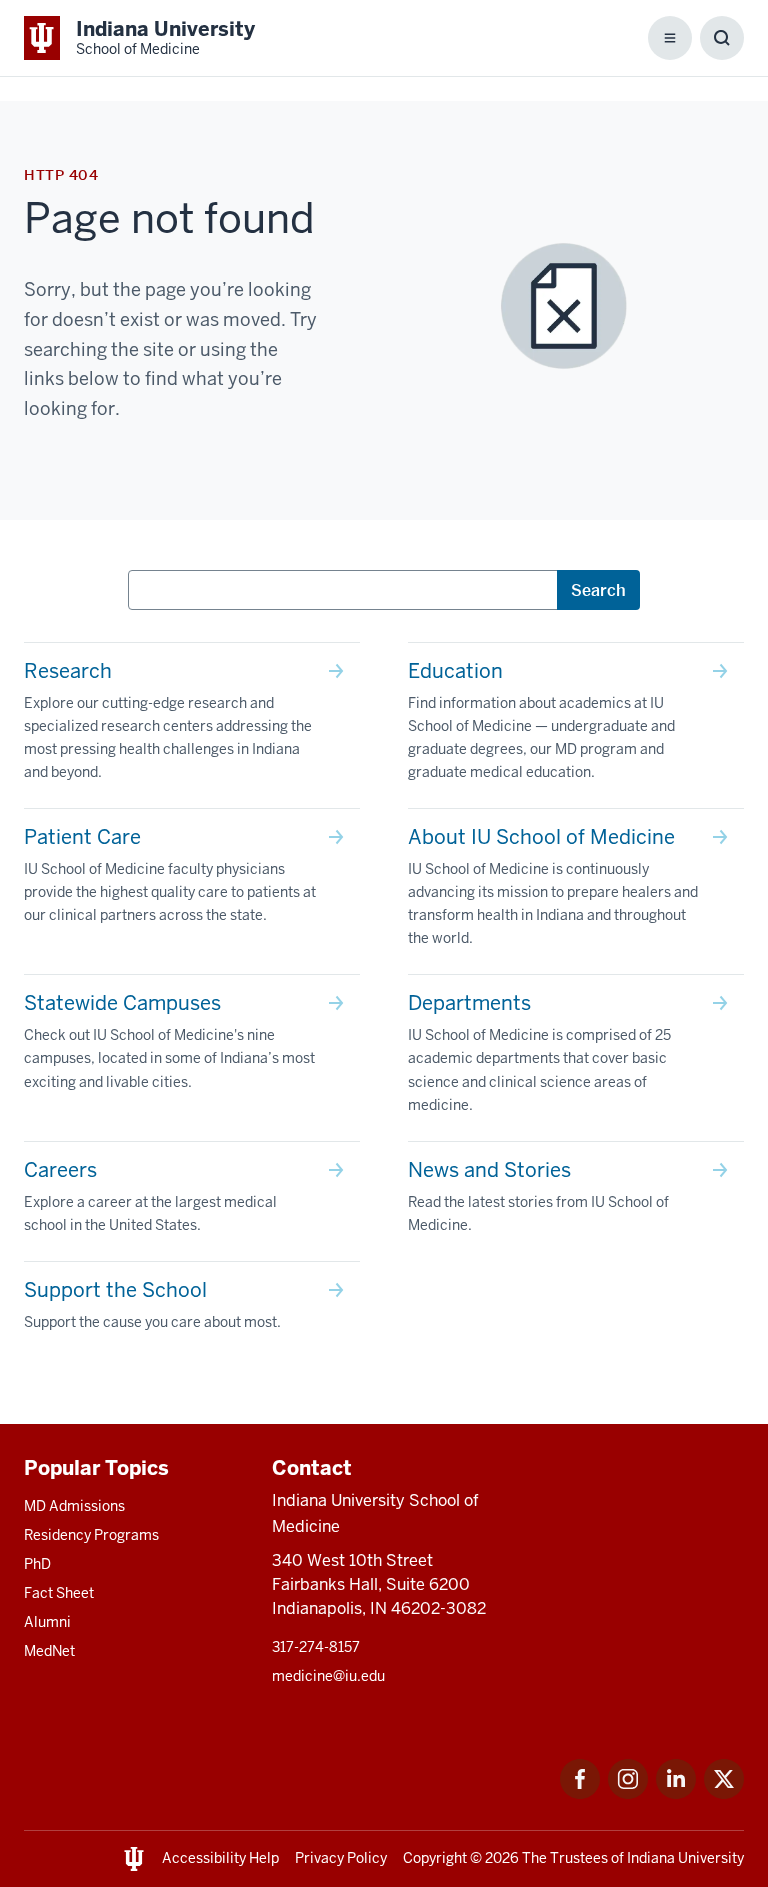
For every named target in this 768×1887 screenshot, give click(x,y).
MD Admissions (74, 1506)
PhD (37, 1564)
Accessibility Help (220, 1858)
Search (598, 590)
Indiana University (685, 1858)
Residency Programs (91, 1535)
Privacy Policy (341, 1858)
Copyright (435, 1858)
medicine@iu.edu (328, 1676)
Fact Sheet (59, 1593)
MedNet (49, 1651)
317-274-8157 (316, 1647)
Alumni (47, 1622)
